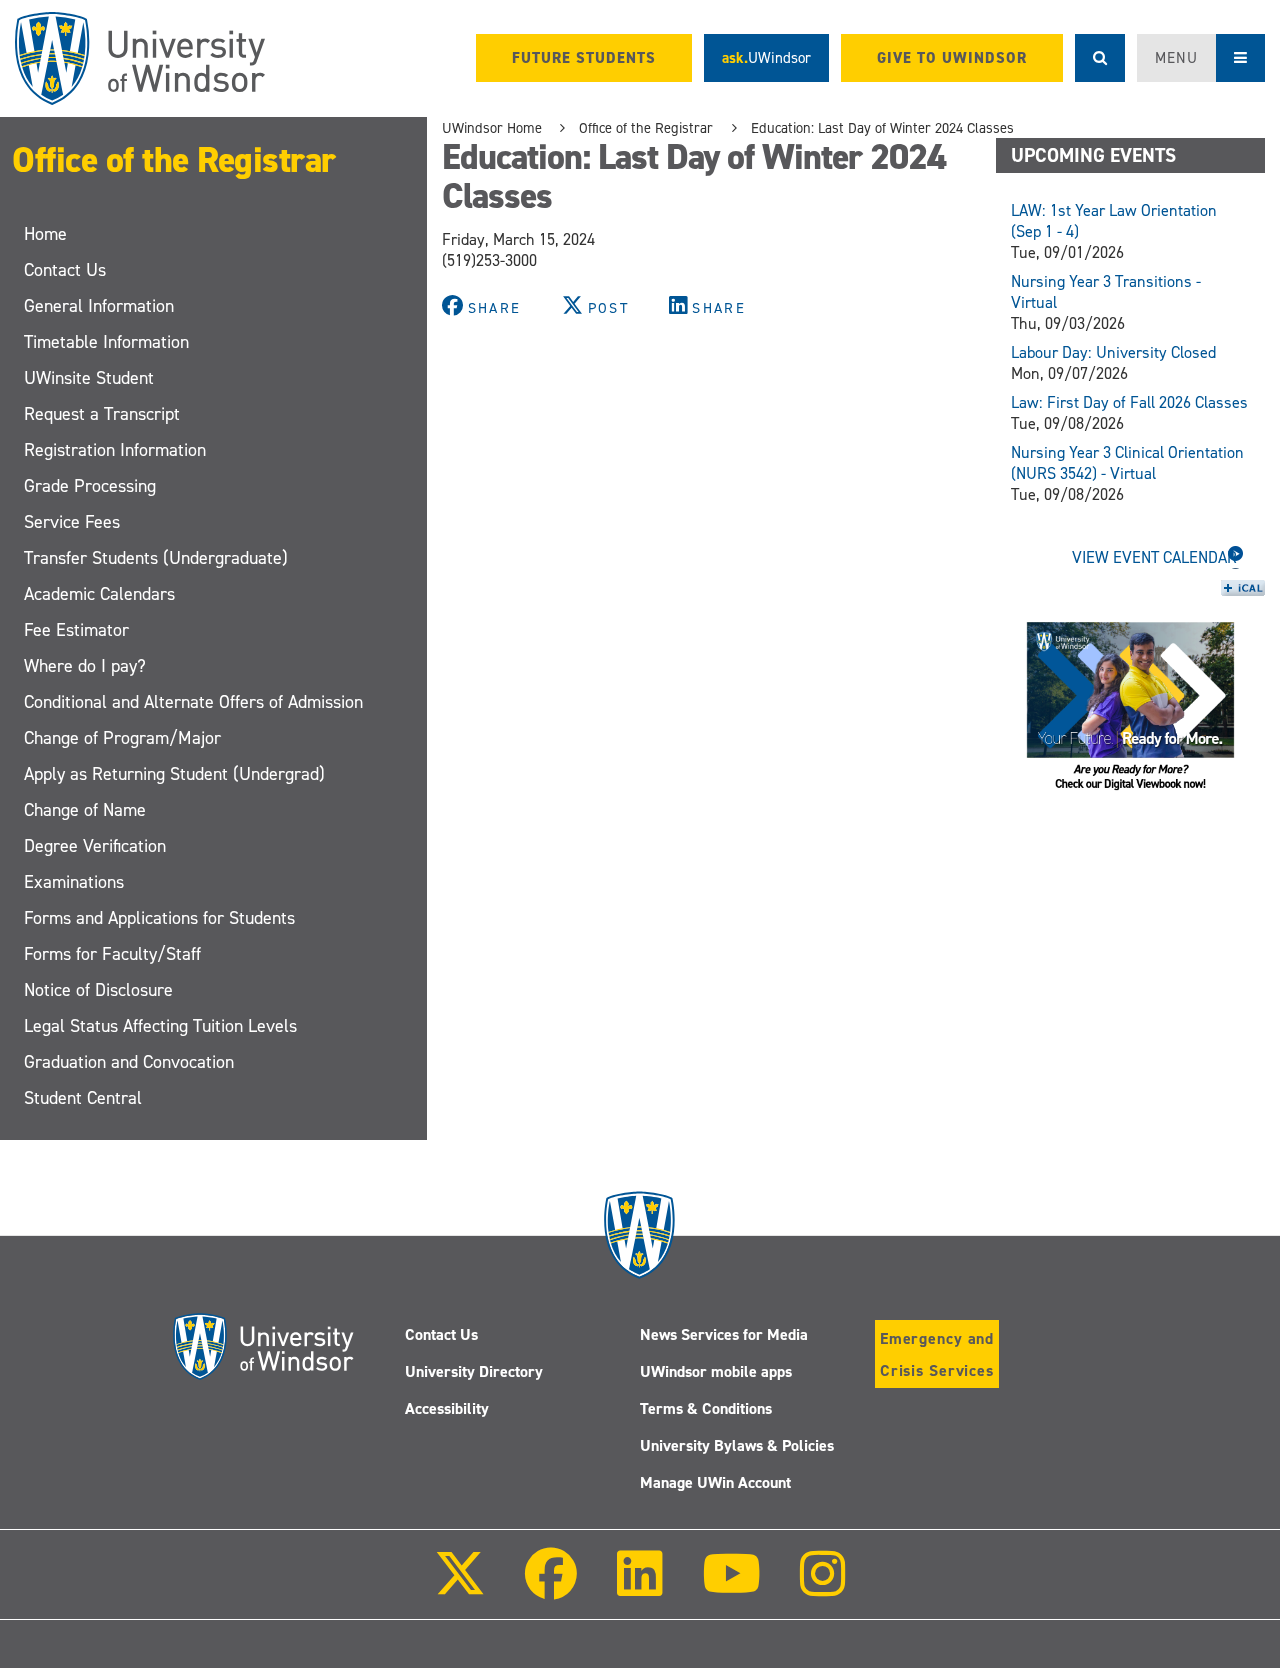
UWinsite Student (89, 378)
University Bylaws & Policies (737, 1445)
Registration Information (115, 450)
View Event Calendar (1154, 557)
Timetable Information (106, 342)
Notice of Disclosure (98, 990)
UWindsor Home (492, 128)
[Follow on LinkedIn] (639, 1587)
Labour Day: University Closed (1113, 352)
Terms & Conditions (706, 1408)
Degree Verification (95, 846)
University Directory (474, 1371)
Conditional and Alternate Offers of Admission (193, 702)
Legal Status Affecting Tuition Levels (160, 1026)
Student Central (83, 1098)
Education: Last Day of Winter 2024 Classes (882, 128)
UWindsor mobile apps (716, 1371)
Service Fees (72, 522)
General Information (99, 306)
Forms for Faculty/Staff (112, 954)
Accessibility (447, 1408)
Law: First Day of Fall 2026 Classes (1129, 402)
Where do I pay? (85, 666)
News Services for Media (724, 1334)
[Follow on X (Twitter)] (460, 1587)
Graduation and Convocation (129, 1062)
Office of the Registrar (174, 160)
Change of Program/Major (122, 738)
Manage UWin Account (715, 1482)
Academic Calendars (99, 594)
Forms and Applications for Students (159, 918)
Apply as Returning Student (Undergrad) (174, 774)
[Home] (140, 58)
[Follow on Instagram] (823, 1587)
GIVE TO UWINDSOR (952, 58)
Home (45, 234)
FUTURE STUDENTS (584, 58)
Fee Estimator (76, 630)
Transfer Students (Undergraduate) (156, 558)
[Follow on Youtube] (731, 1587)
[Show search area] (1100, 58)
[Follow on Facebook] (551, 1587)
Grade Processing (90, 486)
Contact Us (65, 270)
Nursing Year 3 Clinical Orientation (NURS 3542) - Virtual (1127, 463)
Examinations (74, 882)
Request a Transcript (102, 414)
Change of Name (85, 810)
